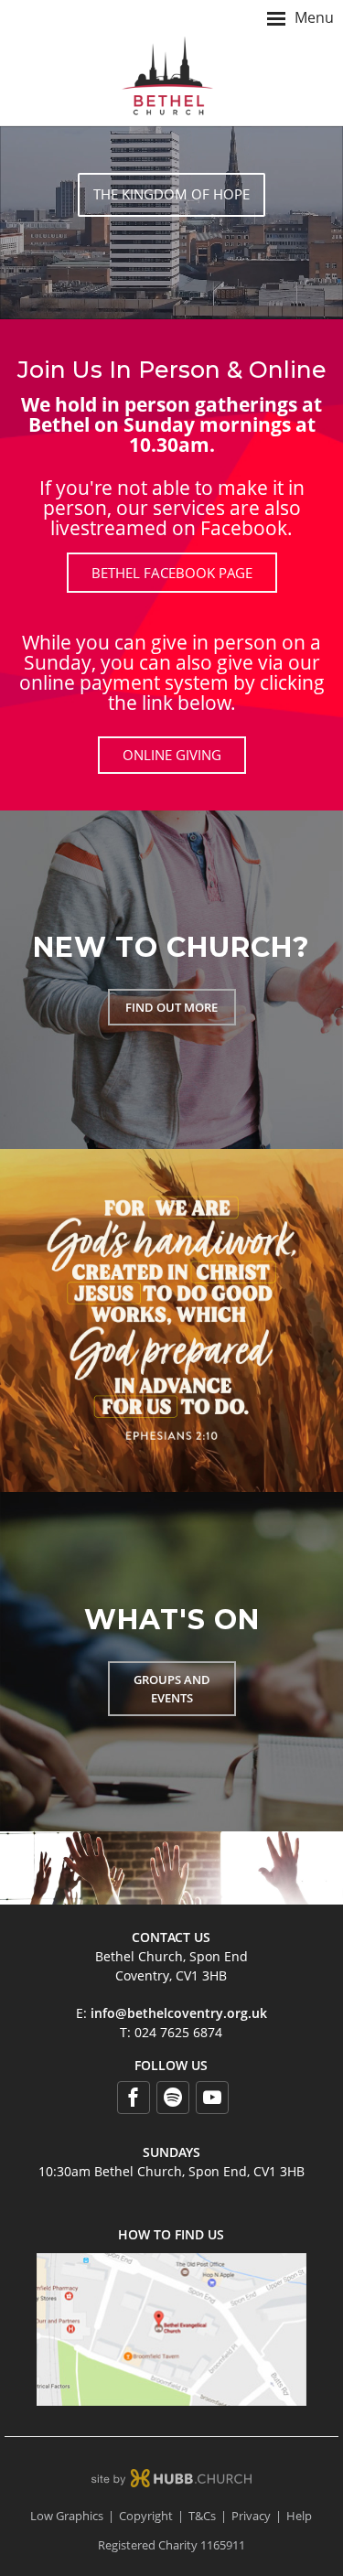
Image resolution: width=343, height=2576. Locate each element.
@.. (179, 2013)
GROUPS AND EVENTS (172, 1689)
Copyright (146, 2516)
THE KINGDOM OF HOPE (171, 194)
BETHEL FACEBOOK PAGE (172, 573)
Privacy (251, 2516)
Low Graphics (67, 2516)
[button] (171, 18)
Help (299, 2516)
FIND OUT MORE (171, 1007)
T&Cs (202, 2516)
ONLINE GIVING (172, 755)
